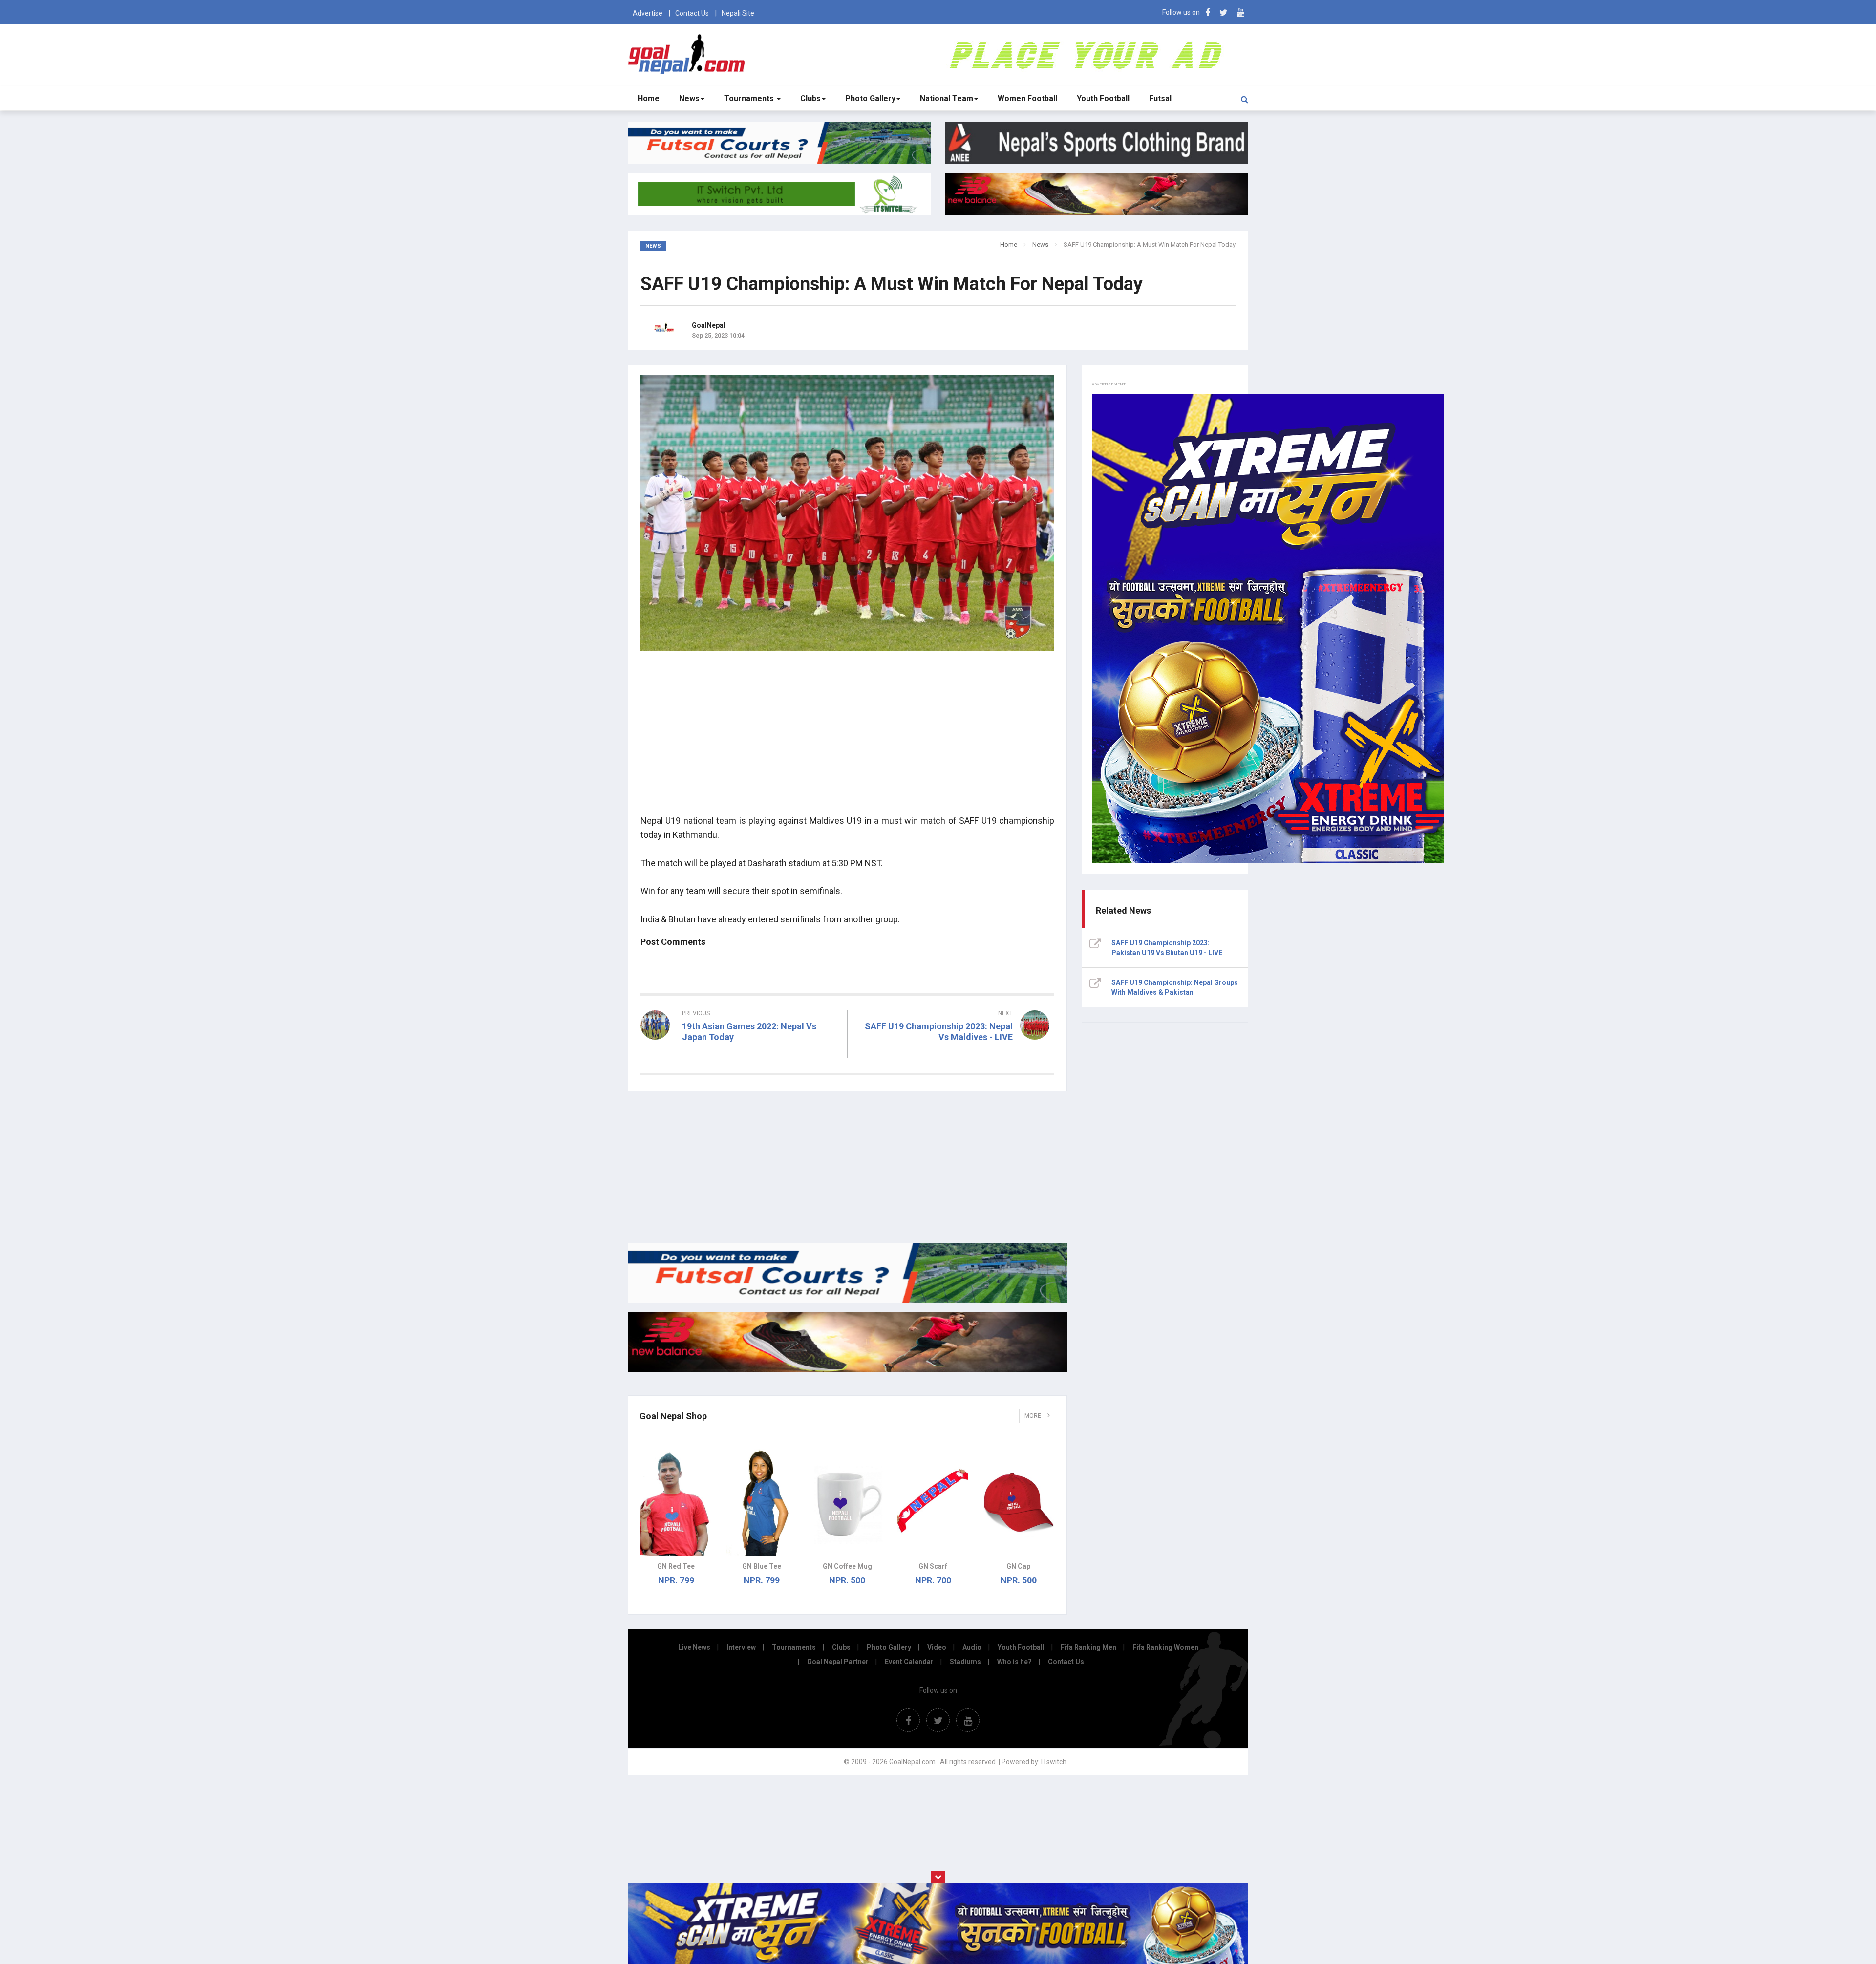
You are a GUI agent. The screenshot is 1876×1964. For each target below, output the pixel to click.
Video (937, 1647)
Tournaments (750, 98)
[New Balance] (847, 1370)
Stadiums (965, 1662)
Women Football (1027, 98)
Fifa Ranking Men (1088, 1647)
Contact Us (692, 13)
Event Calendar (909, 1662)
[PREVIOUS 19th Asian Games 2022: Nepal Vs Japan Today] (740, 1055)
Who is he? (1014, 1662)
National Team (947, 98)
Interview (741, 1647)
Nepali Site (738, 13)
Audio (972, 1647)
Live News (694, 1647)
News (689, 98)
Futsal (1160, 98)
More (1034, 1416)
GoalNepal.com (689, 54)
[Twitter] (1224, 12)
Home (649, 98)
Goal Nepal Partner (838, 1662)
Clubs (810, 98)
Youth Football (1103, 98)
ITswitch (1054, 1762)
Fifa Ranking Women (1165, 1647)
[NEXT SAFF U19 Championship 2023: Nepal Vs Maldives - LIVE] (956, 1055)
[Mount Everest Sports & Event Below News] (847, 1301)
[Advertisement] (847, 738)
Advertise (648, 13)
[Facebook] (1208, 12)
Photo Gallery (870, 98)
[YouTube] (1241, 12)
